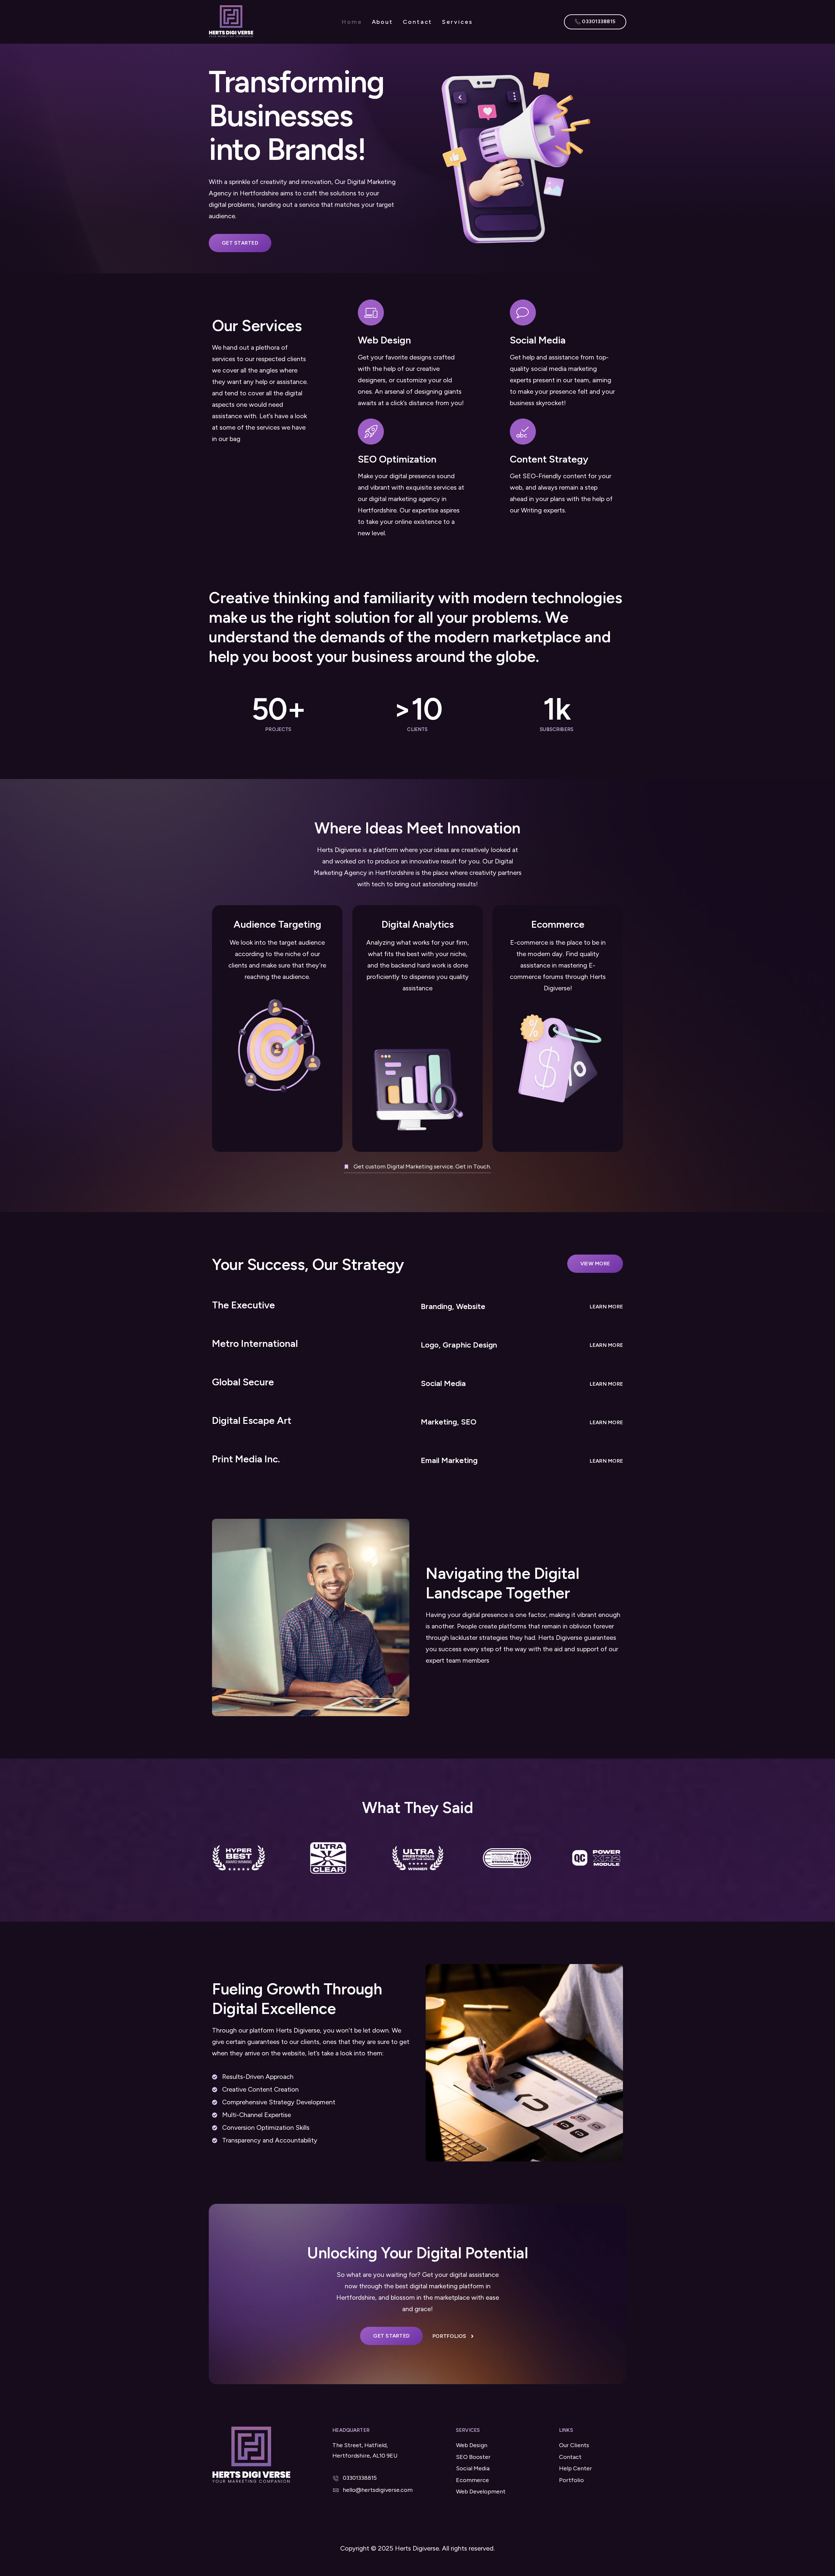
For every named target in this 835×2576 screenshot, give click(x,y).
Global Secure (243, 1382)
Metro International (255, 1343)
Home (352, 22)
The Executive (243, 1305)
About (383, 22)
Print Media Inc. (246, 1459)
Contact (417, 22)
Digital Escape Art (252, 1420)
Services (457, 22)
